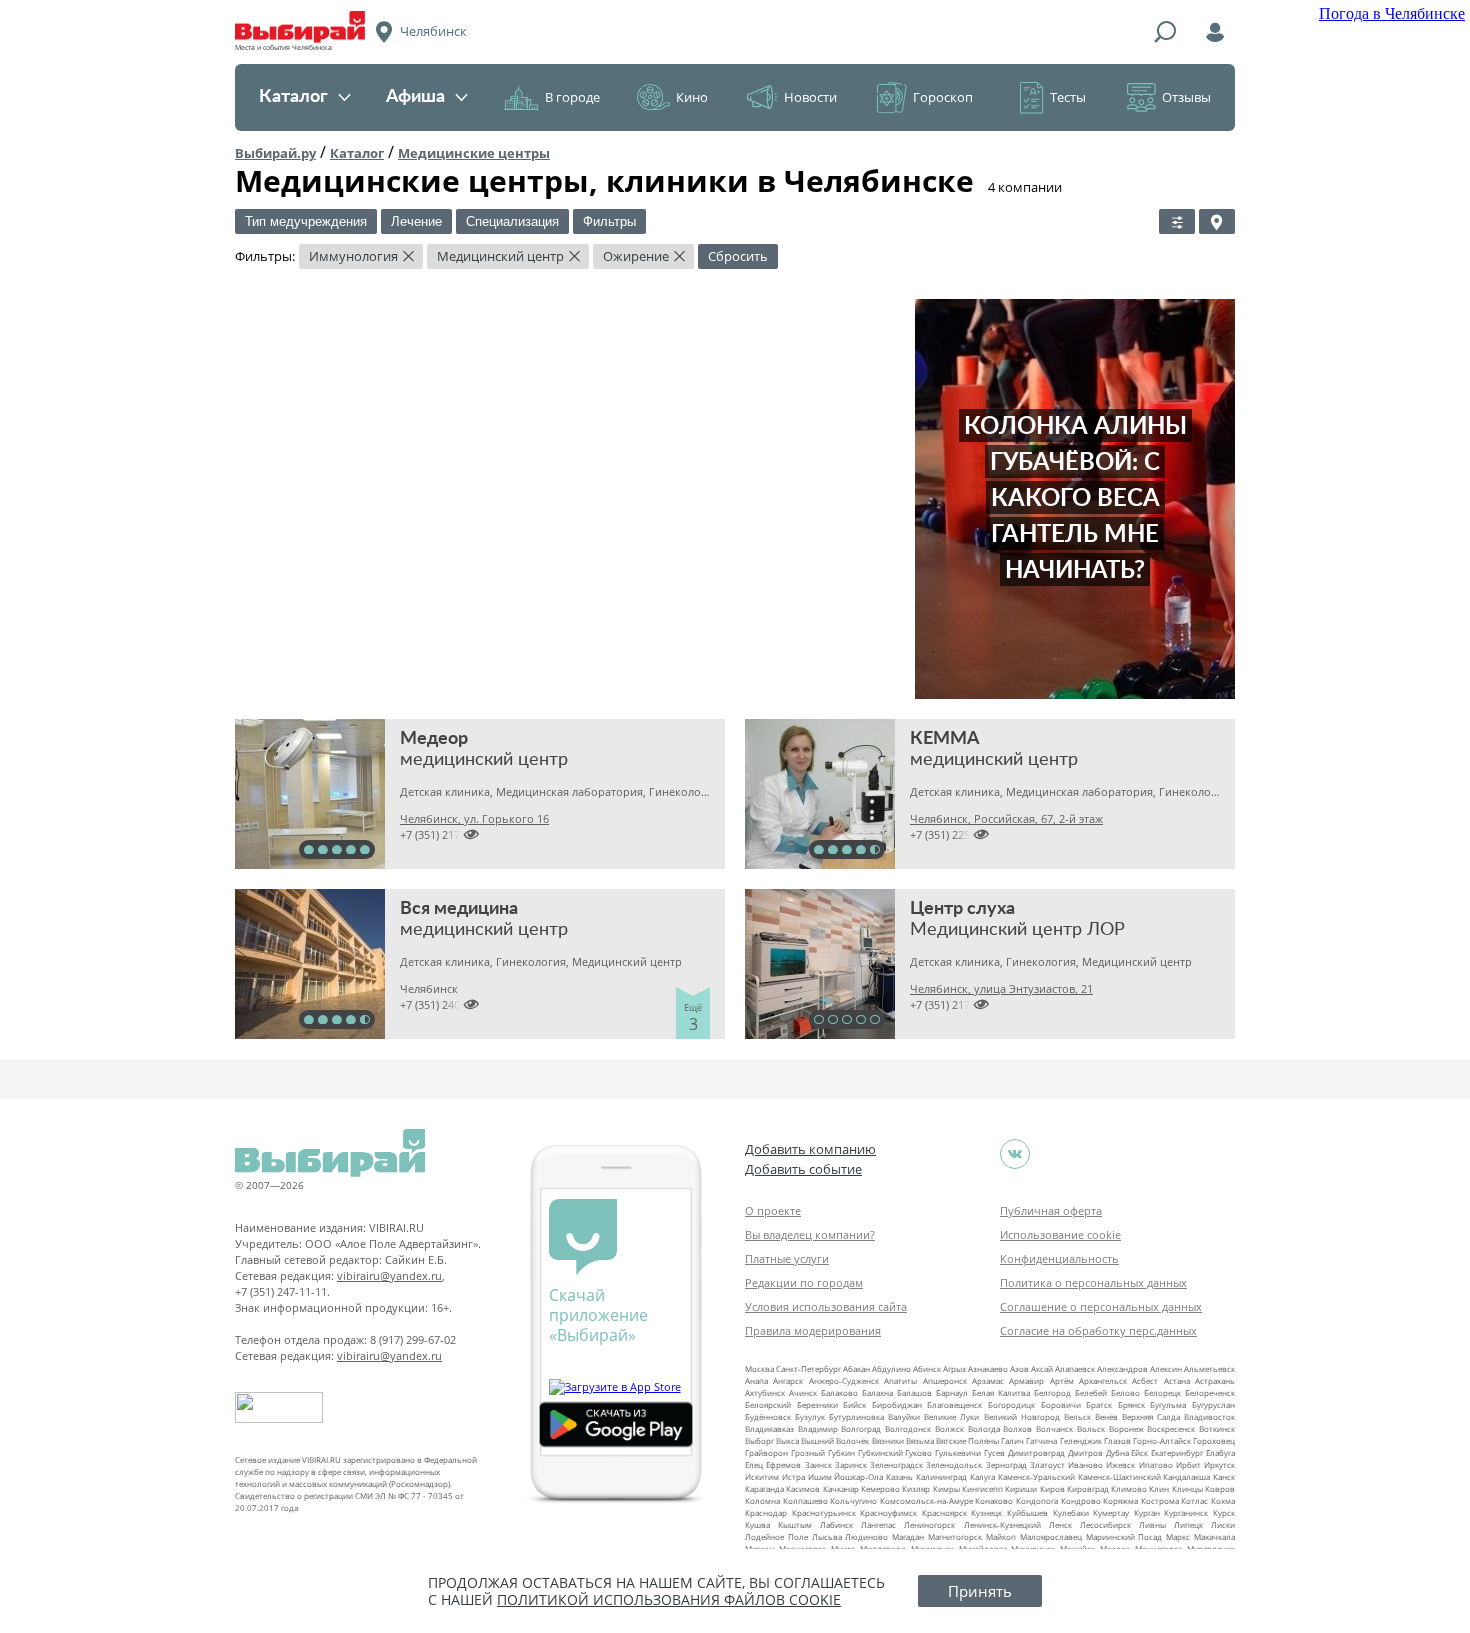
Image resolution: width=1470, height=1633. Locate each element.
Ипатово (1156, 1464)
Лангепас (878, 1524)
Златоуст (1047, 1464)
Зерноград (1006, 1464)
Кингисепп (982, 1488)
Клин (1159, 1488)
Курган (1147, 1512)
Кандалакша (1186, 1476)
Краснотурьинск (824, 1512)
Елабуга (1220, 1452)
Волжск (949, 1428)
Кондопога (1037, 1500)
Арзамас (988, 1380)
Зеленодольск (954, 1464)
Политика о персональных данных (1093, 1282)
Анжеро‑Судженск (844, 1380)
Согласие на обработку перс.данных (1098, 1330)
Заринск (851, 1464)
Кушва (757, 1524)
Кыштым (795, 1524)
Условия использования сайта (826, 1306)
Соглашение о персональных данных (1101, 1306)
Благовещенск (954, 1404)
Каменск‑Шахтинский (1119, 1476)
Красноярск (944, 1512)
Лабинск (836, 1524)
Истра (793, 1476)
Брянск (1131, 1404)
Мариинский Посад (1124, 1536)
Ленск (1060, 1524)
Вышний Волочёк (835, 1440)
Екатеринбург (1177, 1452)
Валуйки (904, 1416)
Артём (1062, 1380)
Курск (1224, 1512)
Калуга (982, 1476)
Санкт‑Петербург (808, 1368)
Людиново (866, 1536)
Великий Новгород (1022, 1416)
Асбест (1145, 1380)
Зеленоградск (896, 1464)
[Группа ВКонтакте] (1015, 1154)
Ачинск (803, 1392)
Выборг (759, 1440)
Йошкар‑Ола (858, 1476)
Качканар (841, 1488)
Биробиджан (897, 1404)
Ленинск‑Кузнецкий (1002, 1524)
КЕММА (944, 739)
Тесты (1068, 97)
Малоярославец (1051, 1536)
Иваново (1085, 1464)
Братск (1099, 1404)
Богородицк (1011, 1404)
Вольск (1091, 1428)
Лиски (1223, 1524)
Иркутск (1219, 1464)
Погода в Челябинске (1392, 13)
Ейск (1139, 1452)
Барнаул (952, 1392)
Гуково (918, 1452)
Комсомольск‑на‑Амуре (926, 1500)
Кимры (946, 1488)
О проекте (773, 1210)
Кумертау (1111, 1512)
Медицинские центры (474, 153)
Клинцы (1187, 1488)
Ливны (1152, 1524)
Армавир (1026, 1380)
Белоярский (768, 1404)
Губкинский (880, 1452)
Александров (1122, 1368)
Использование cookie (1060, 1234)
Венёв (1106, 1416)
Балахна (877, 1392)
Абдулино (891, 1368)
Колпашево (805, 1500)
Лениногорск (929, 1524)
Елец (754, 1464)
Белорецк (1162, 1392)
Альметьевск (1209, 1368)
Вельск (1077, 1416)
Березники (817, 1404)
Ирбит (1188, 1464)
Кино (692, 97)
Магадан (908, 1536)
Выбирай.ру (275, 153)
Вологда (984, 1428)
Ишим (820, 1476)
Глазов (1117, 1440)
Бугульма (1168, 1404)
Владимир (818, 1428)
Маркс (1178, 1536)
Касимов (803, 1488)
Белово (1125, 1392)
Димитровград (1036, 1452)
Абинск (927, 1368)
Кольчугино (853, 1500)
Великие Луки (951, 1416)
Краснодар (766, 1512)
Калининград (941, 1476)
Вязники (888, 1440)
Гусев (994, 1452)
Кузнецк (986, 1512)
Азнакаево (988, 1368)
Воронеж (1126, 1428)
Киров (1052, 1488)
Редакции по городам (804, 1282)
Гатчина (1041, 1440)
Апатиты (900, 1380)
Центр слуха (962, 909)
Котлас (1194, 1500)
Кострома (1160, 1500)
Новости (810, 97)
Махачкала (1214, 1536)
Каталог (293, 97)
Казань (899, 1476)
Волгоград (861, 1428)
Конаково (994, 1500)
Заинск (818, 1464)
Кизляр (916, 1488)
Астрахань (1215, 1380)
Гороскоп (943, 97)
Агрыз (954, 1368)
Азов (1019, 1368)
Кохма (1223, 1500)
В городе (572, 97)
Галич (1012, 1440)
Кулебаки (1071, 1512)
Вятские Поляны (967, 1440)
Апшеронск (945, 1380)
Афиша (415, 97)
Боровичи (1061, 1404)
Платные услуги (787, 1258)
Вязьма (920, 1440)
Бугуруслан (1213, 1404)
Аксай (1042, 1368)
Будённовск (768, 1416)
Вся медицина (459, 909)
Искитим (762, 1476)
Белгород (1052, 1392)
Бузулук (810, 1416)
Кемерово (880, 1488)
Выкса (787, 1440)
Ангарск (788, 1380)
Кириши (1021, 1488)
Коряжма (1120, 1500)
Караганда (764, 1488)
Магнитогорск (955, 1536)
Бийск (854, 1404)
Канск (1224, 1476)
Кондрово (1081, 1500)
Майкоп (1001, 1536)
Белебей (1091, 1392)
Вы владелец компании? (810, 1234)
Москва (759, 1368)
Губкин (841, 1452)
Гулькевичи (958, 1452)
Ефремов (783, 1464)
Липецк (1188, 1524)
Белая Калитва (1001, 1392)
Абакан (856, 1368)
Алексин (1166, 1368)
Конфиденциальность (1059, 1258)
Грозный (808, 1452)
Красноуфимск (888, 1512)
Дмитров (1085, 1452)
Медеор (434, 739)
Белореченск (1210, 1392)
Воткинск (1217, 1428)
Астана (1177, 1380)
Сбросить (738, 256)
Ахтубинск (765, 1392)
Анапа (756, 1380)
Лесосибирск (1105, 1524)
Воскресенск (1171, 1428)
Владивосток (1209, 1416)
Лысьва (827, 1536)
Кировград (1088, 1488)
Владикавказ (769, 1428)
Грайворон (766, 1452)
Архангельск (1103, 1380)
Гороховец (1214, 1440)
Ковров (1220, 1488)
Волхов (1017, 1428)
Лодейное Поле (776, 1536)
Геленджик (1081, 1440)
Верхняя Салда (1151, 1416)
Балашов (914, 1392)
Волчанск (1054, 1428)
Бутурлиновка (856, 1416)
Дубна (1117, 1452)
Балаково (839, 1392)
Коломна (762, 1500)
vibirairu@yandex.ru (389, 1275)
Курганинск (1186, 1512)
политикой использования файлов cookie (669, 1599)
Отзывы (1186, 97)
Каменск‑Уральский (1036, 1476)
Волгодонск (908, 1428)
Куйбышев (1027, 1512)
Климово (1129, 1488)
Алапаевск (1075, 1368)
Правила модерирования (813, 1330)
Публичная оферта (1051, 1210)
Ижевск (1120, 1464)
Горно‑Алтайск (1162, 1440)
